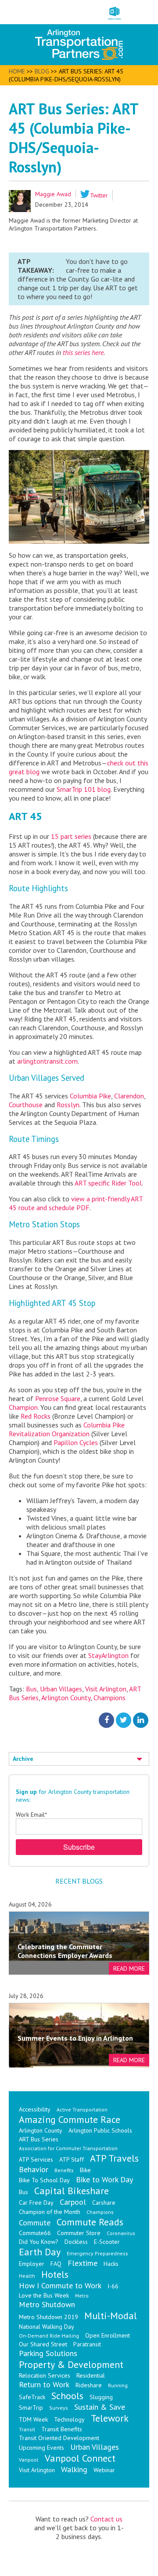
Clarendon (129, 1096)
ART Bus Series (39, 2139)
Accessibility (35, 2109)
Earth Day (40, 2252)
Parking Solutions (48, 2353)
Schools (67, 2396)
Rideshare (89, 2385)
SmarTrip (31, 2408)
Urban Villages (61, 1689)
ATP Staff (72, 2159)
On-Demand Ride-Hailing (49, 2336)
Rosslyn (68, 1105)
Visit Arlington (106, 1689)
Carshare (104, 2203)
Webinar (104, 2470)
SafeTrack (32, 2397)
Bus (31, 1689)
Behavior (34, 2169)
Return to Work (44, 2384)
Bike (85, 2170)
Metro (82, 2296)
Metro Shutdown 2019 (48, 2317)
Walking (74, 2469)
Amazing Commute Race (70, 2119)
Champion (23, 1407)
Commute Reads (90, 2222)
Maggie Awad (53, 194)
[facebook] (106, 1720)
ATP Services (36, 2159)
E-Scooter (107, 2242)
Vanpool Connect (80, 2458)
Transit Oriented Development (59, 2438)
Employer (32, 2264)
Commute (35, 2223)
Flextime (83, 2263)
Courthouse (27, 1105)
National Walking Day (47, 2327)
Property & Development (71, 2364)
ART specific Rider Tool (108, 1183)
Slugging (101, 2397)
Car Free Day (36, 2203)
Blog (42, 71)
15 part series (71, 836)
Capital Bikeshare (72, 2191)
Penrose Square (58, 1398)
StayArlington (108, 1655)
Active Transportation (82, 2109)
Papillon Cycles (76, 1442)
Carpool (73, 2202)
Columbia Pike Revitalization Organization (67, 1429)
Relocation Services (45, 2375)
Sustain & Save (100, 2407)
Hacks (111, 2264)
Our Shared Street (43, 2344)
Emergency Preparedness (97, 2253)
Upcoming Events (41, 2448)
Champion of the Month (50, 2212)
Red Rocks (36, 1416)
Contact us (106, 2519)
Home (17, 71)
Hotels (55, 2274)
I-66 (113, 2286)
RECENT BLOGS (79, 1881)
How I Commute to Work (60, 2285)
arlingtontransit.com (47, 1061)
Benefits (64, 2170)
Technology (69, 2419)
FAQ (56, 2264)
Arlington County (66, 1698)
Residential (91, 2375)
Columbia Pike (90, 1096)
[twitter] (124, 1720)
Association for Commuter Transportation (68, 2148)
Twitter (99, 195)
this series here (83, 352)
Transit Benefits (62, 2429)
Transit (27, 2429)
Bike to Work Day (104, 2179)
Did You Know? (39, 2242)
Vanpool (29, 2460)
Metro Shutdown (47, 2304)
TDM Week (33, 2419)
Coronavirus (121, 2233)
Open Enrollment (108, 2335)
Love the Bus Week (44, 2295)
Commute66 (35, 2233)
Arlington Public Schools (100, 2130)
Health (27, 2276)
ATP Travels (114, 2158)
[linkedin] (141, 1720)
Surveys (59, 2408)
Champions (110, 1698)
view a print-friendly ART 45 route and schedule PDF (76, 1203)
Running (118, 2385)
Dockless (76, 2242)
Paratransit (87, 2344)
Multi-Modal (111, 2316)
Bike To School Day (44, 2180)
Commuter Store (79, 2233)
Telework (110, 2418)
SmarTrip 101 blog (84, 789)
